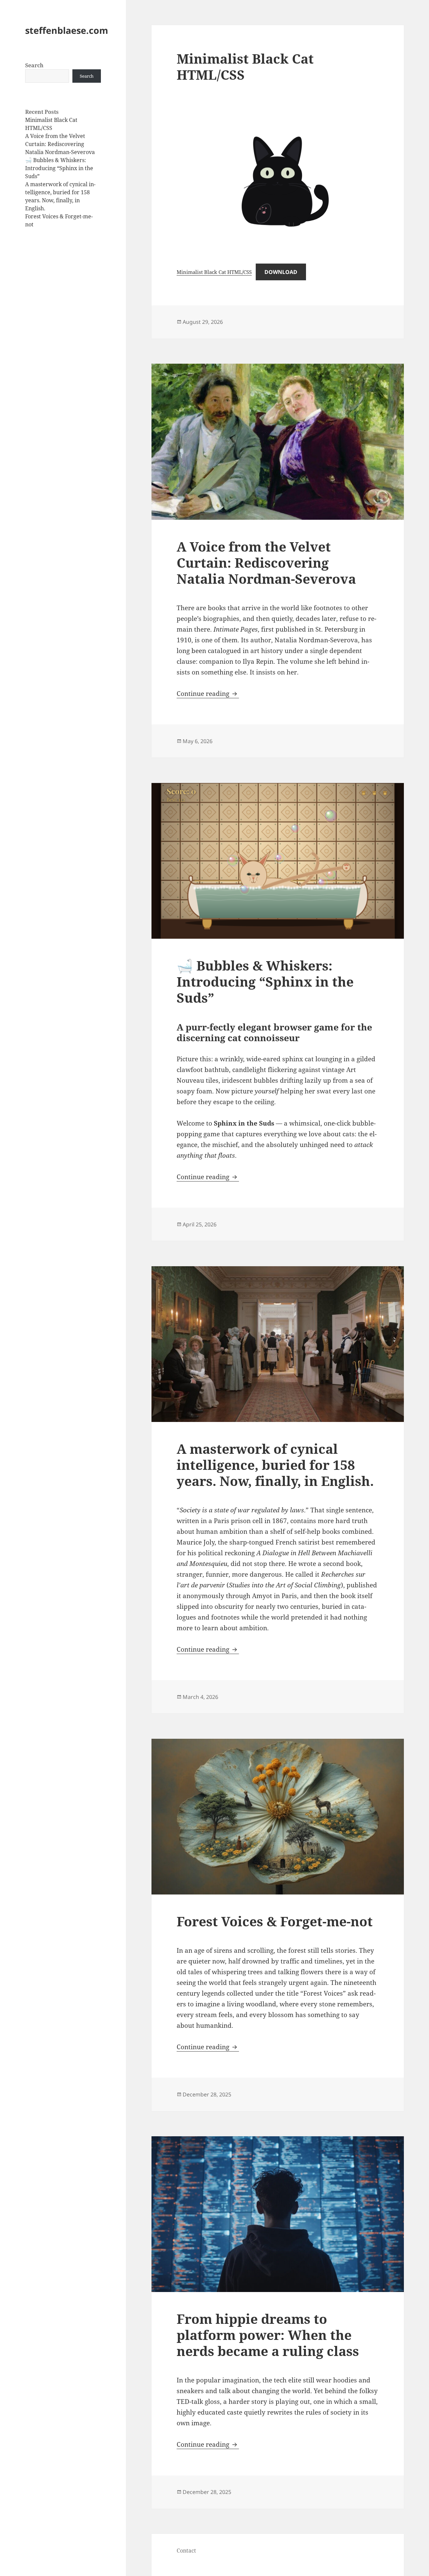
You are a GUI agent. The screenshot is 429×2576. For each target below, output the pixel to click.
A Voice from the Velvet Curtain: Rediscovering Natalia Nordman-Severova (60, 144)
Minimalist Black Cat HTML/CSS (245, 66)
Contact (186, 2551)
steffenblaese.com (67, 30)
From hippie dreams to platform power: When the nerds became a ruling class (268, 2335)
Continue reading (208, 694)
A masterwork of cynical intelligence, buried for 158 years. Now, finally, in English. (275, 1465)
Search (34, 65)
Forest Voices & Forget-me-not (275, 1921)
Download (281, 272)
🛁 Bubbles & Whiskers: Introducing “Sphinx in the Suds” (59, 168)
